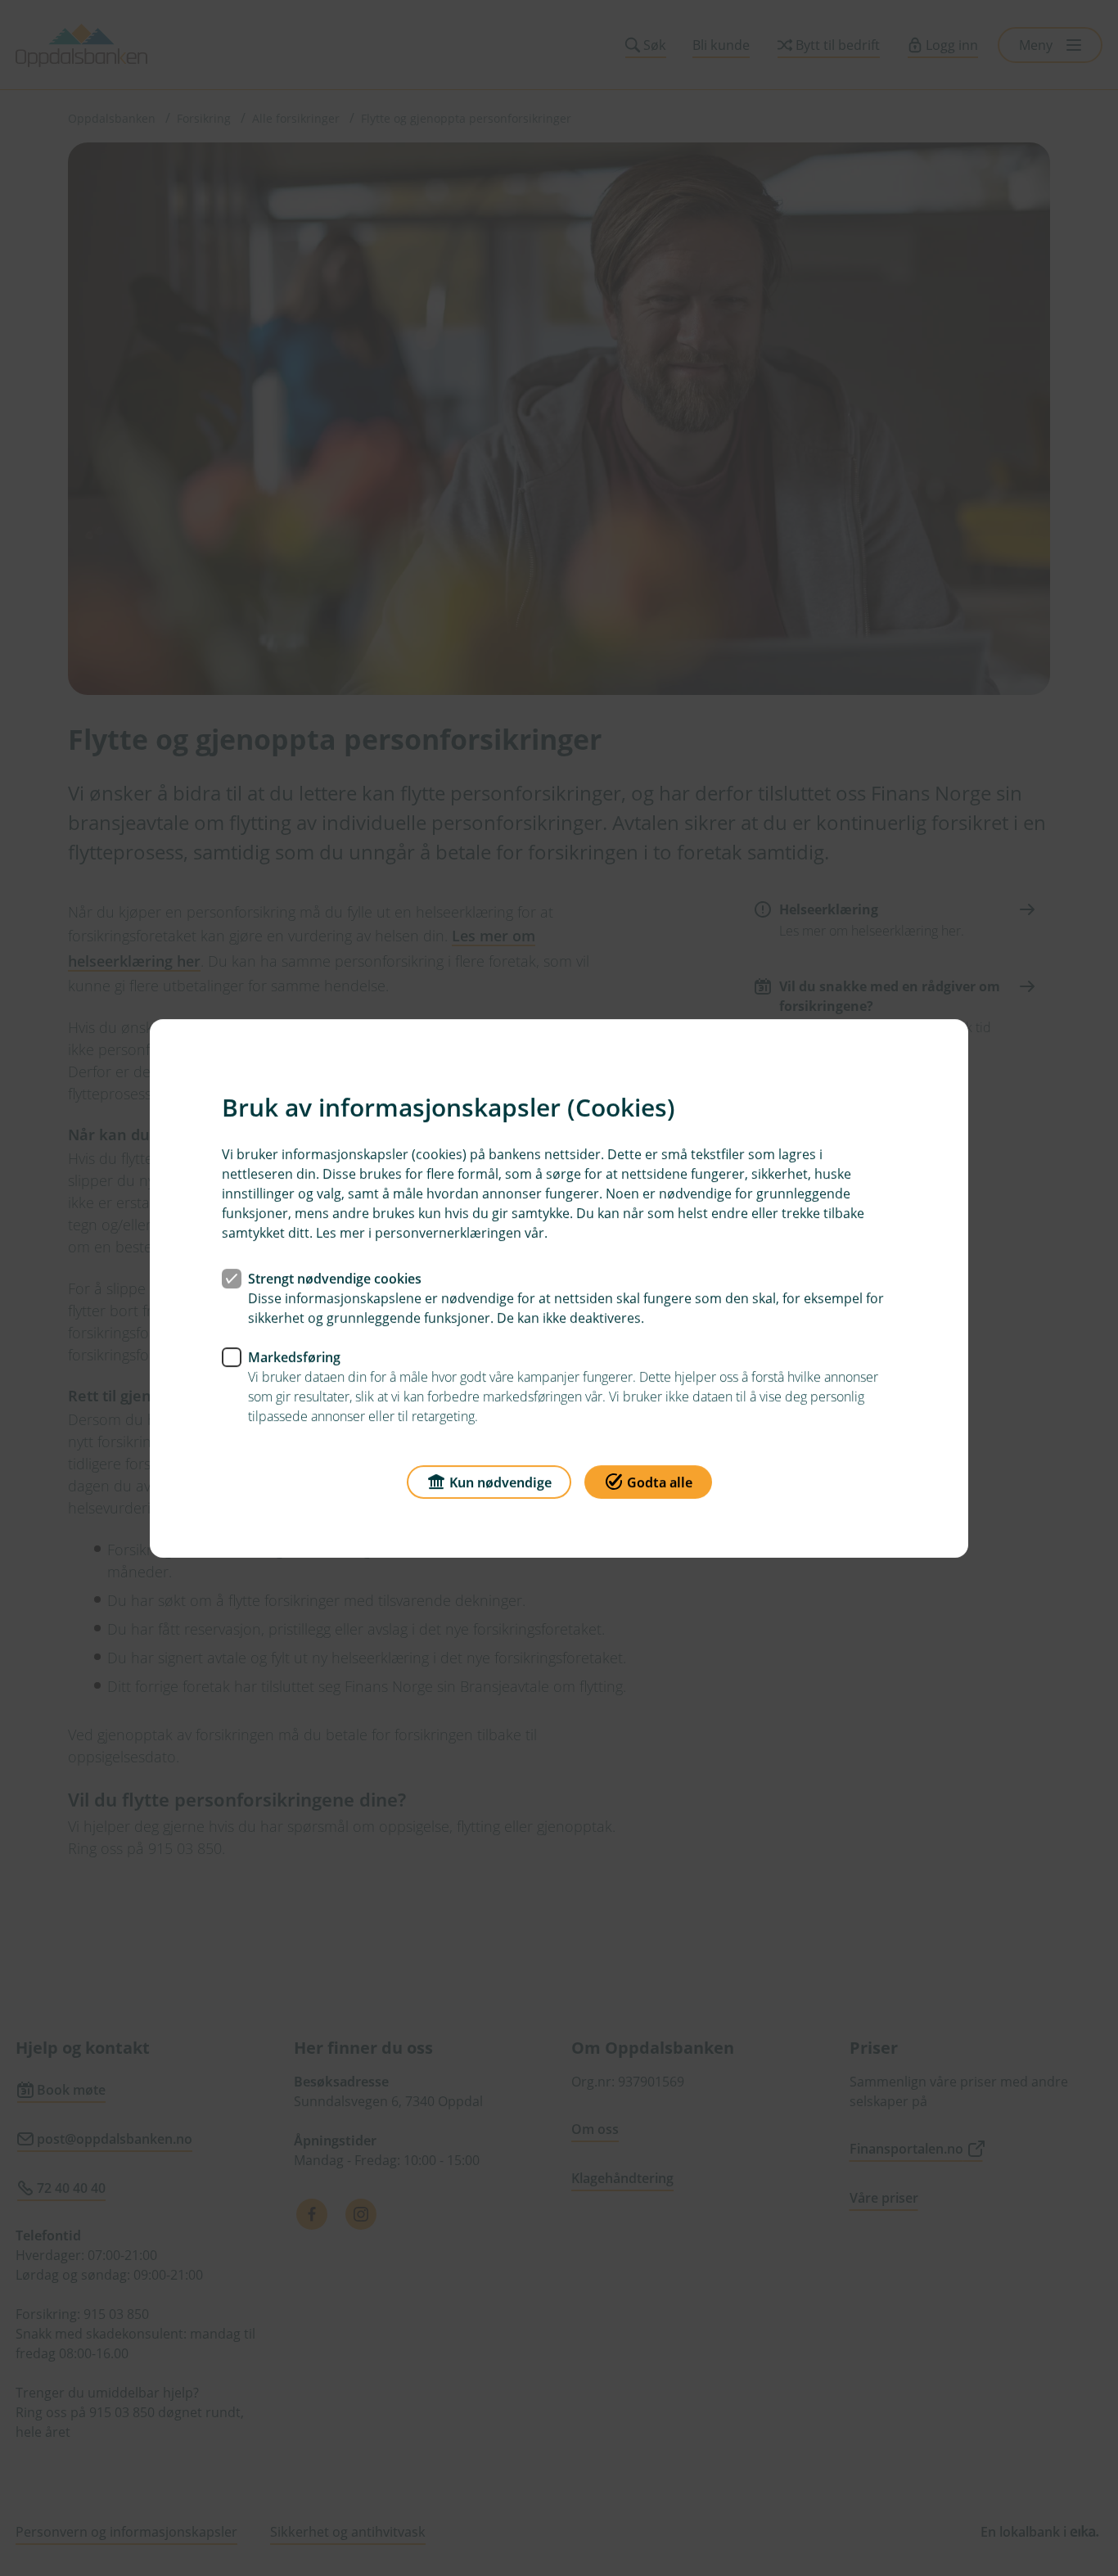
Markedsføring (294, 1356)
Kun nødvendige (500, 1482)
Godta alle (660, 1482)
